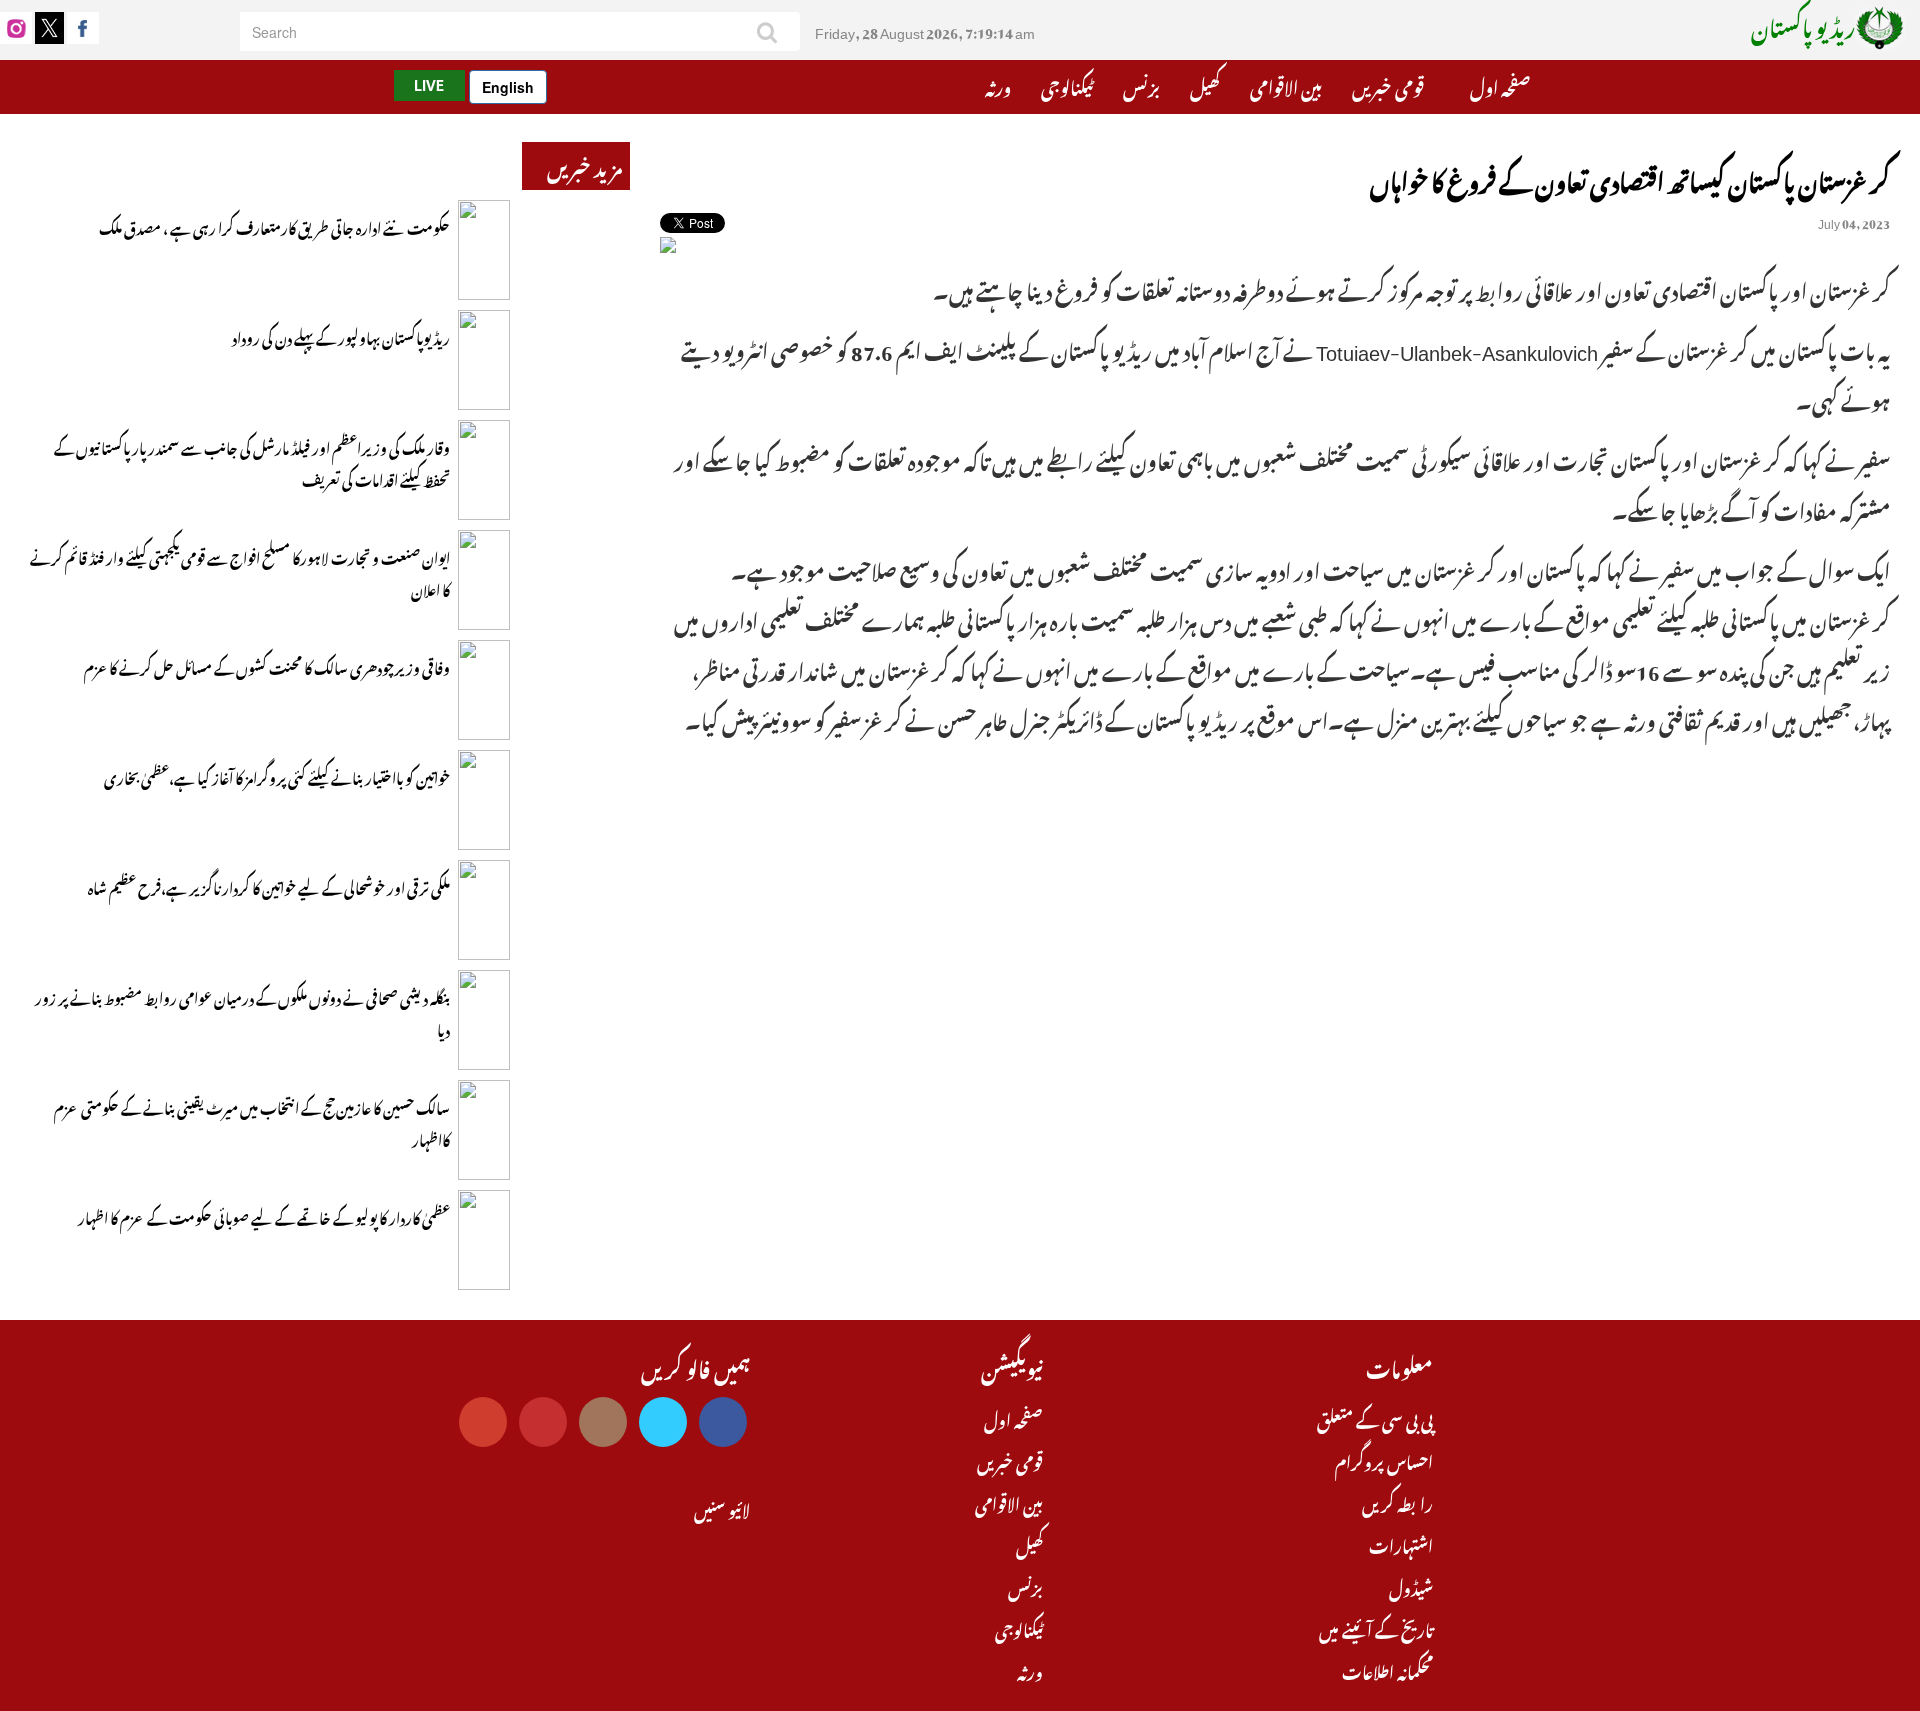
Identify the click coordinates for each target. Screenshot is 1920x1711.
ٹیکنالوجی (1067, 85)
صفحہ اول (1500, 85)
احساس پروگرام (1384, 1460)
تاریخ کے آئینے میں (1376, 1628)
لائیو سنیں (722, 1508)
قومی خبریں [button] (1389, 85)
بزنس (1141, 85)
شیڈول (1411, 1586)
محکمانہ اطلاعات (1387, 1670)
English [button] (508, 87)
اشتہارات (1401, 1544)
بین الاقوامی (1286, 85)
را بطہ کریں (1397, 1502)
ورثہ (998, 85)
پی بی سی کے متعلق (1375, 1418)
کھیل (1205, 85)
